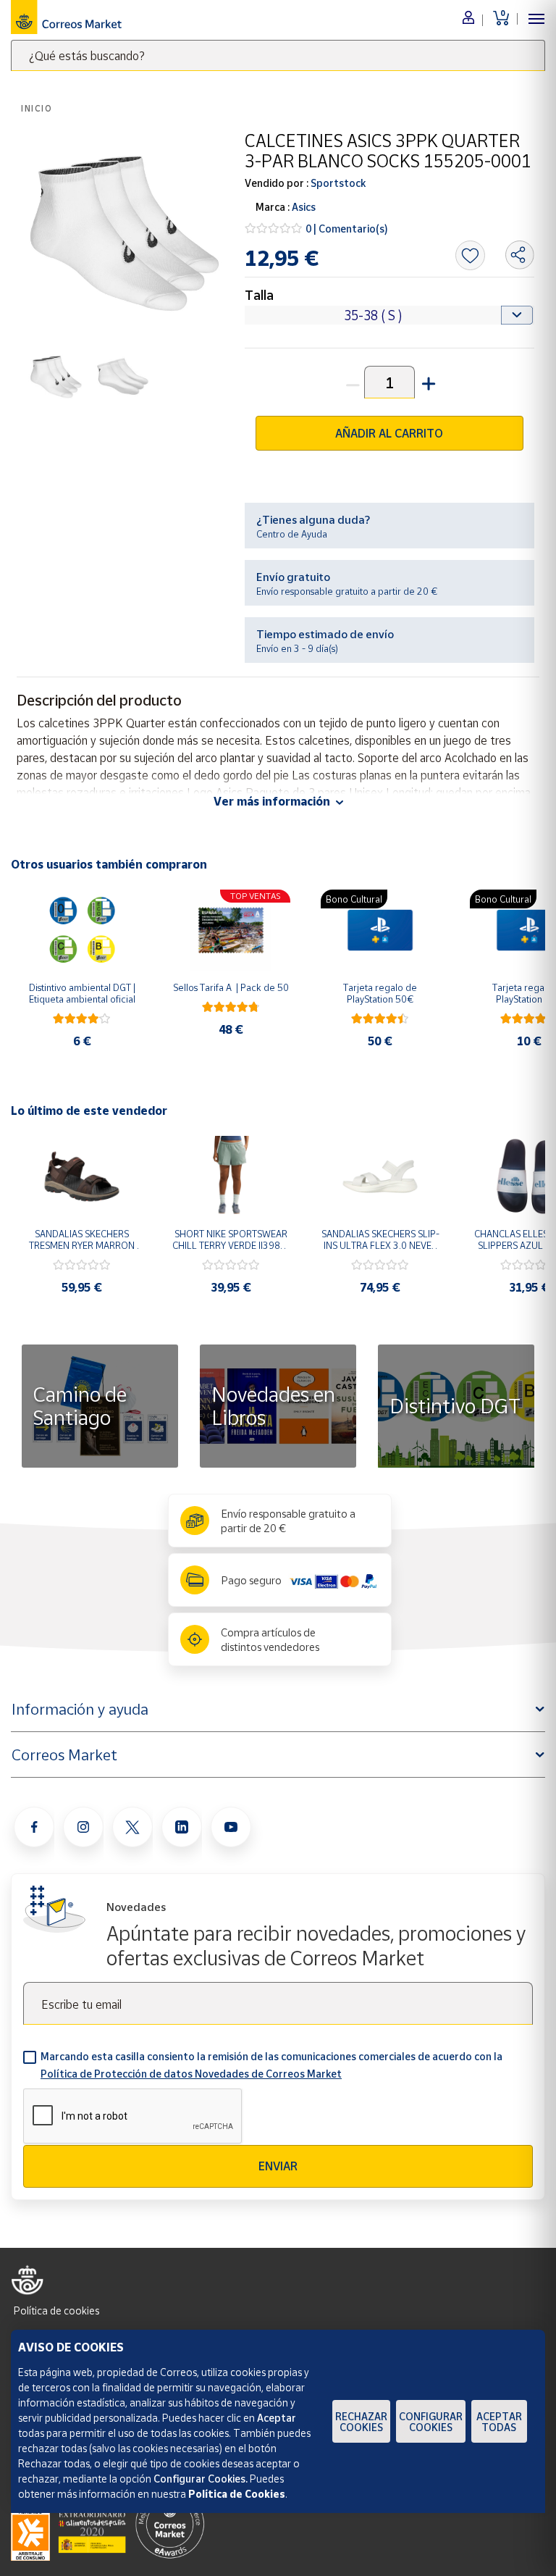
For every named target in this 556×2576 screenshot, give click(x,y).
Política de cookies (56, 2311)
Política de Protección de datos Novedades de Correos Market (191, 2074)
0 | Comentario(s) (347, 229)
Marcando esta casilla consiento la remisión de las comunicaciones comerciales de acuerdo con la (271, 2065)
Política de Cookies (237, 2494)
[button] (427, 382)
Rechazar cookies (361, 2422)
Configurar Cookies (431, 2422)
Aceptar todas (499, 2422)
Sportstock (337, 183)
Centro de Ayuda (292, 534)
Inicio (37, 108)
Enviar (278, 2166)
